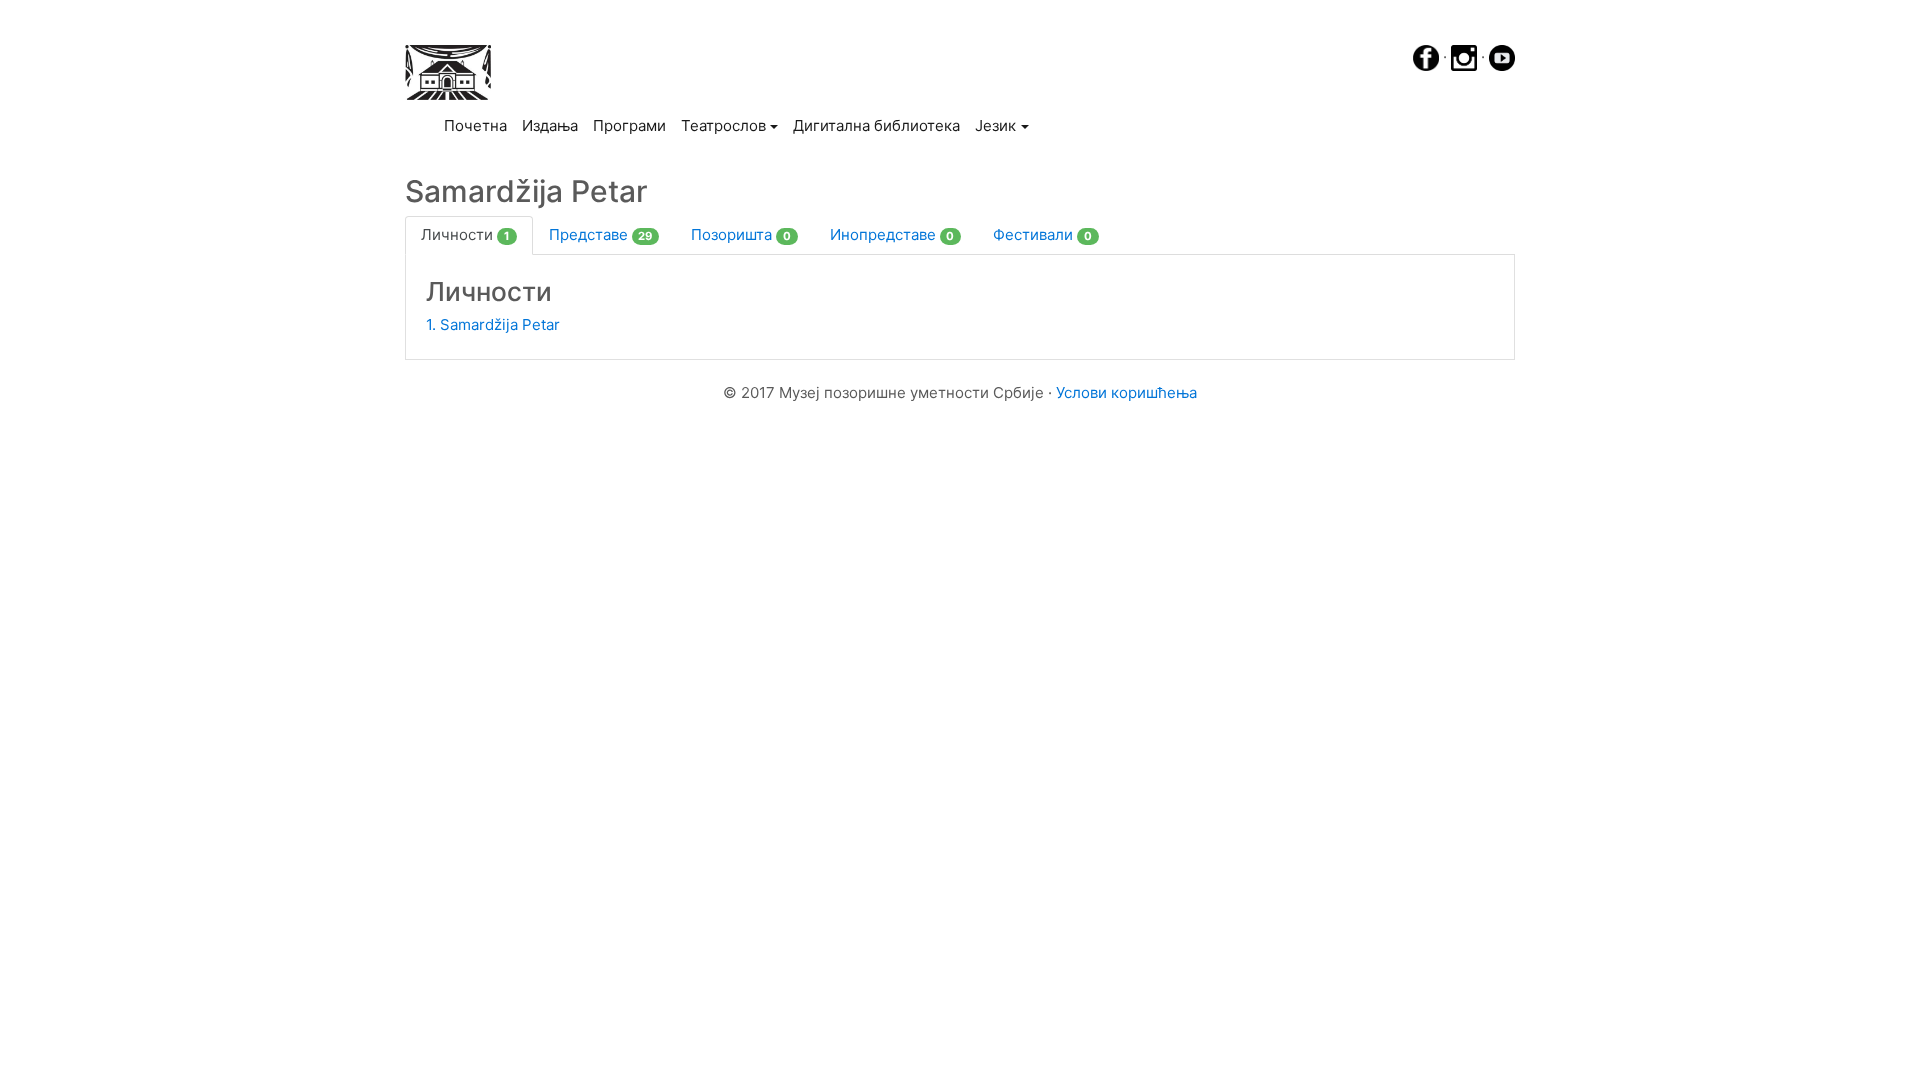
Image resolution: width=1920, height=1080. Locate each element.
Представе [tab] (601, 234)
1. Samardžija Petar (493, 324)
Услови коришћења (1126, 392)
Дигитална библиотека (876, 125)
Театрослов (723, 125)
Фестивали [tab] (1042, 234)
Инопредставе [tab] (892, 234)
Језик (995, 125)
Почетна (479, 125)
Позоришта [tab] (741, 234)
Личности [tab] (465, 234)
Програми (629, 125)
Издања (550, 125)
